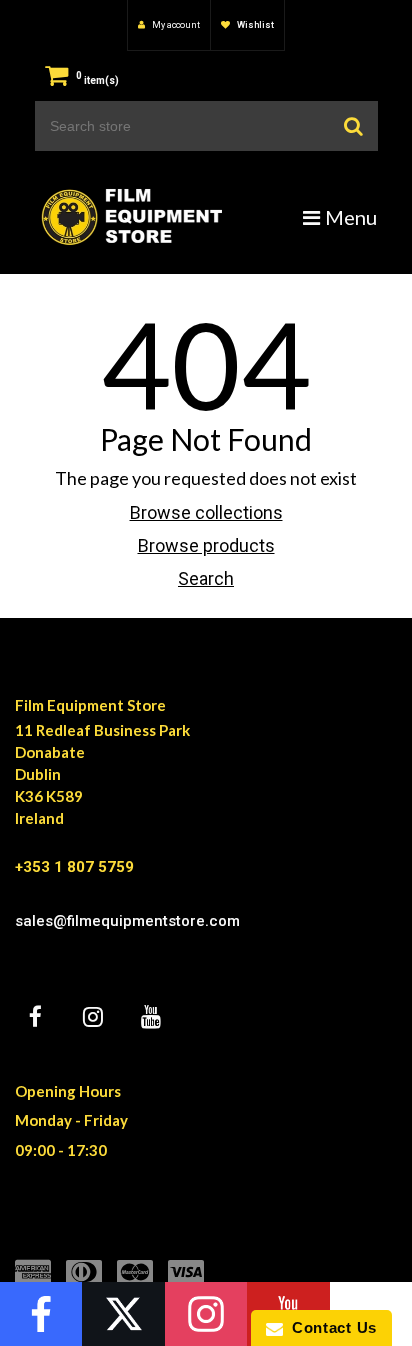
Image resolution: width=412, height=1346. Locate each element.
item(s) (97, 80)
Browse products (206, 545)
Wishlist (254, 25)
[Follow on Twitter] (123, 1314)
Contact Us (330, 1327)
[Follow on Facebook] (41, 1314)
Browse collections (206, 512)
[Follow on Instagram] (206, 1314)
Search (206, 578)
